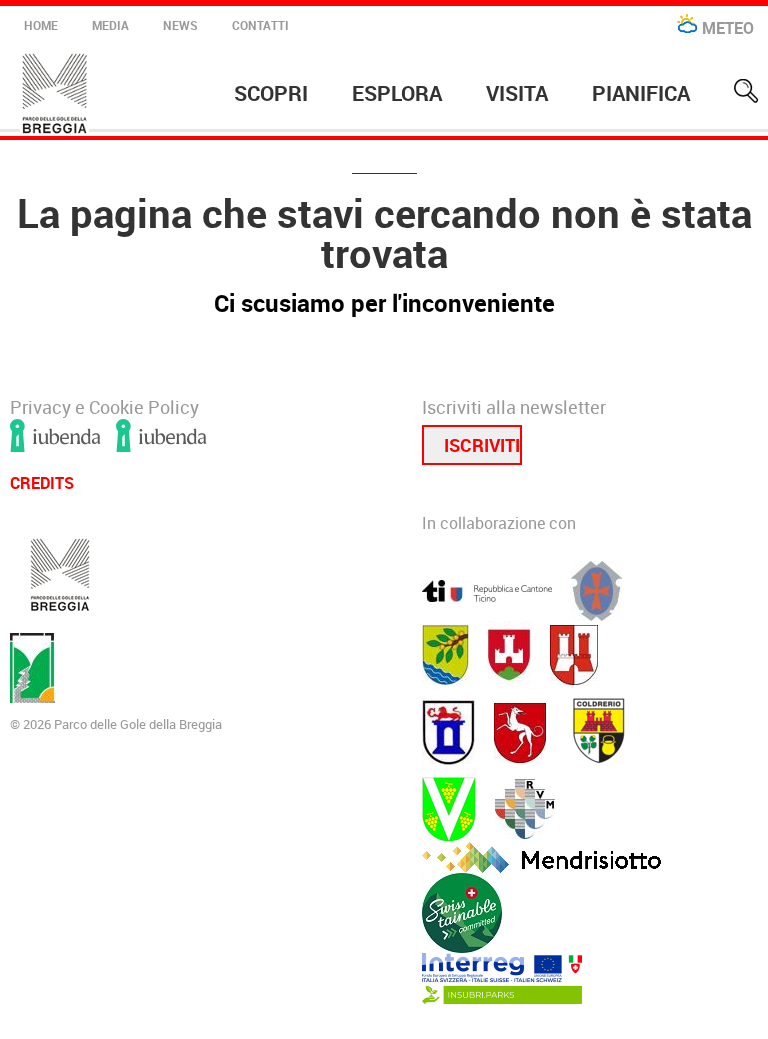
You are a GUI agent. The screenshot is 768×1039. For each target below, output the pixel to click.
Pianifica (641, 93)
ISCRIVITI (482, 445)
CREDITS (42, 481)
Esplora (397, 93)
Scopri (271, 93)
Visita (517, 93)
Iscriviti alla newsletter (514, 408)
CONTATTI (260, 25)
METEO (728, 28)
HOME (41, 25)
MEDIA (110, 25)
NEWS (180, 25)
